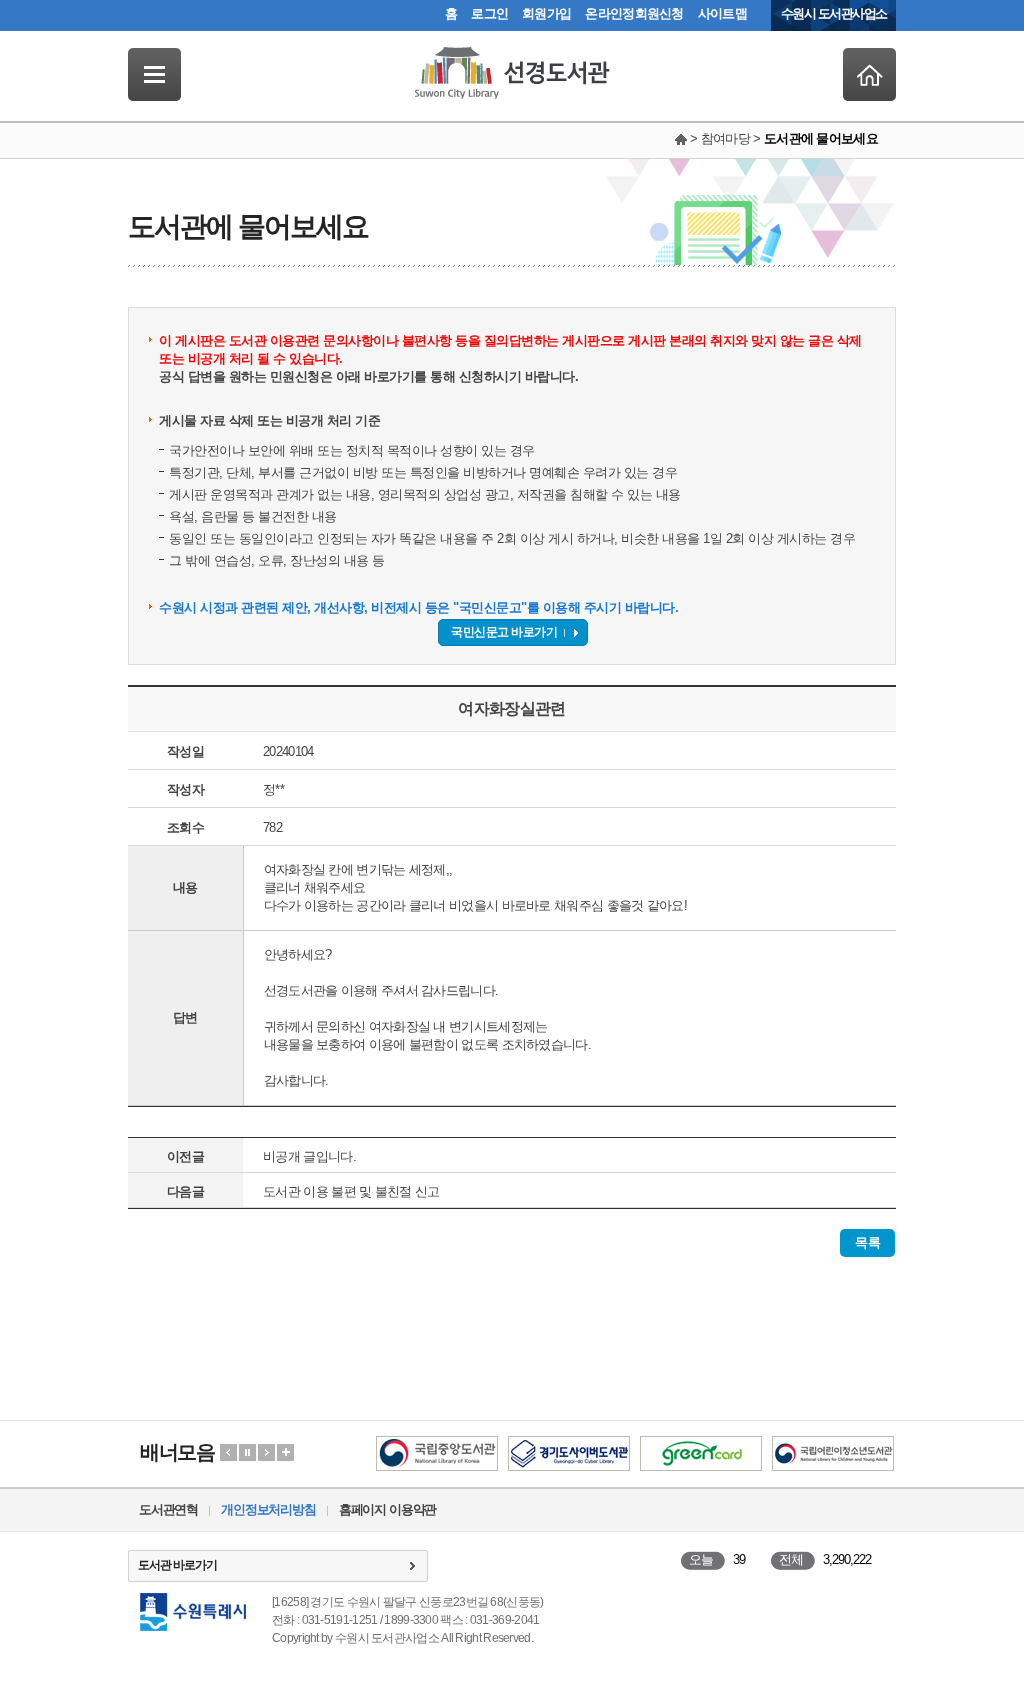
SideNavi (154, 74)
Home (869, 74)
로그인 (489, 13)
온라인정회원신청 (634, 13)
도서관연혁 (168, 1509)
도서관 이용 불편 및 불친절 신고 (351, 1191)
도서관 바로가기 (177, 1565)
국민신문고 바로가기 (504, 632)
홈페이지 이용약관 (387, 1509)
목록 (867, 1242)
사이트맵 (722, 13)
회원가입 (546, 13)
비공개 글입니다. (309, 1156)
